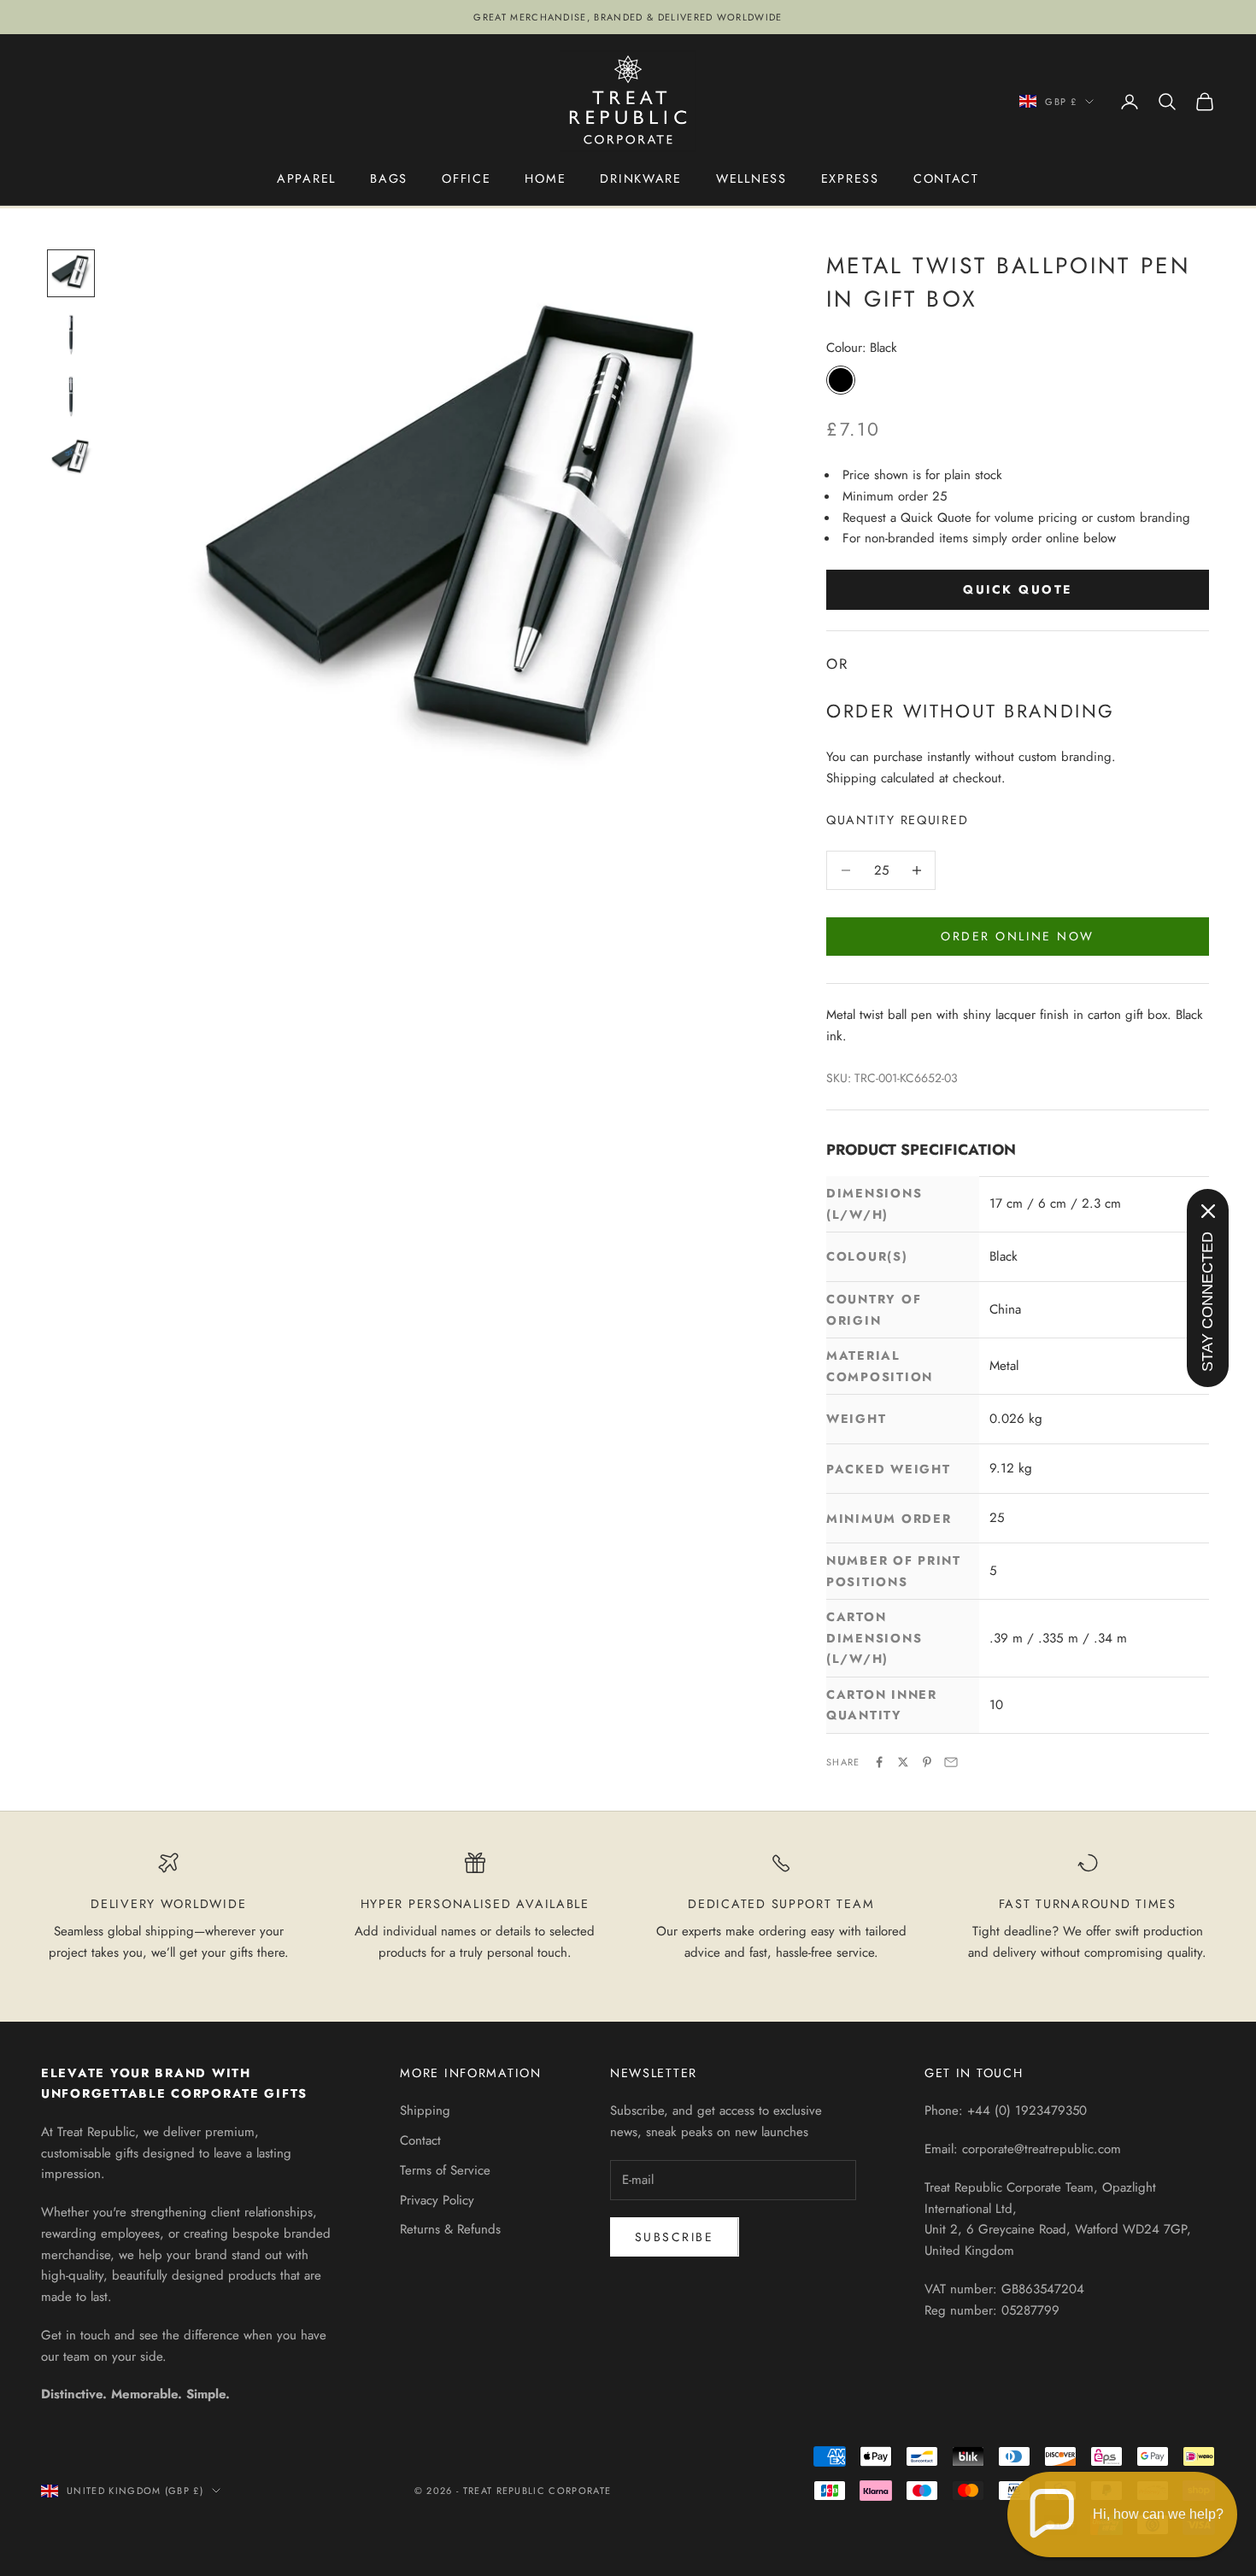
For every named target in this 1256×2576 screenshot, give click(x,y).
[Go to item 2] (71, 335)
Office (466, 179)
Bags (389, 179)
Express (850, 179)
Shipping (425, 2111)
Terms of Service (445, 2170)
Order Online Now (1017, 936)
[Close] (1208, 1211)
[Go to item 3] (71, 396)
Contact (946, 179)
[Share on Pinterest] (927, 1762)
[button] (1122, 2515)
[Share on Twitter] (903, 1762)
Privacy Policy (437, 2200)
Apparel (306, 179)
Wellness (751, 179)
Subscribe (675, 2237)
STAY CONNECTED (1207, 1302)
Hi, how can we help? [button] (1158, 2514)
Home (545, 179)
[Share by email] (951, 1762)
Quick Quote (1018, 589)
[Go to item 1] (71, 273)
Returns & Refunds (450, 2229)
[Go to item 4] (71, 458)
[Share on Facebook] (879, 1762)
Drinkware (641, 179)
